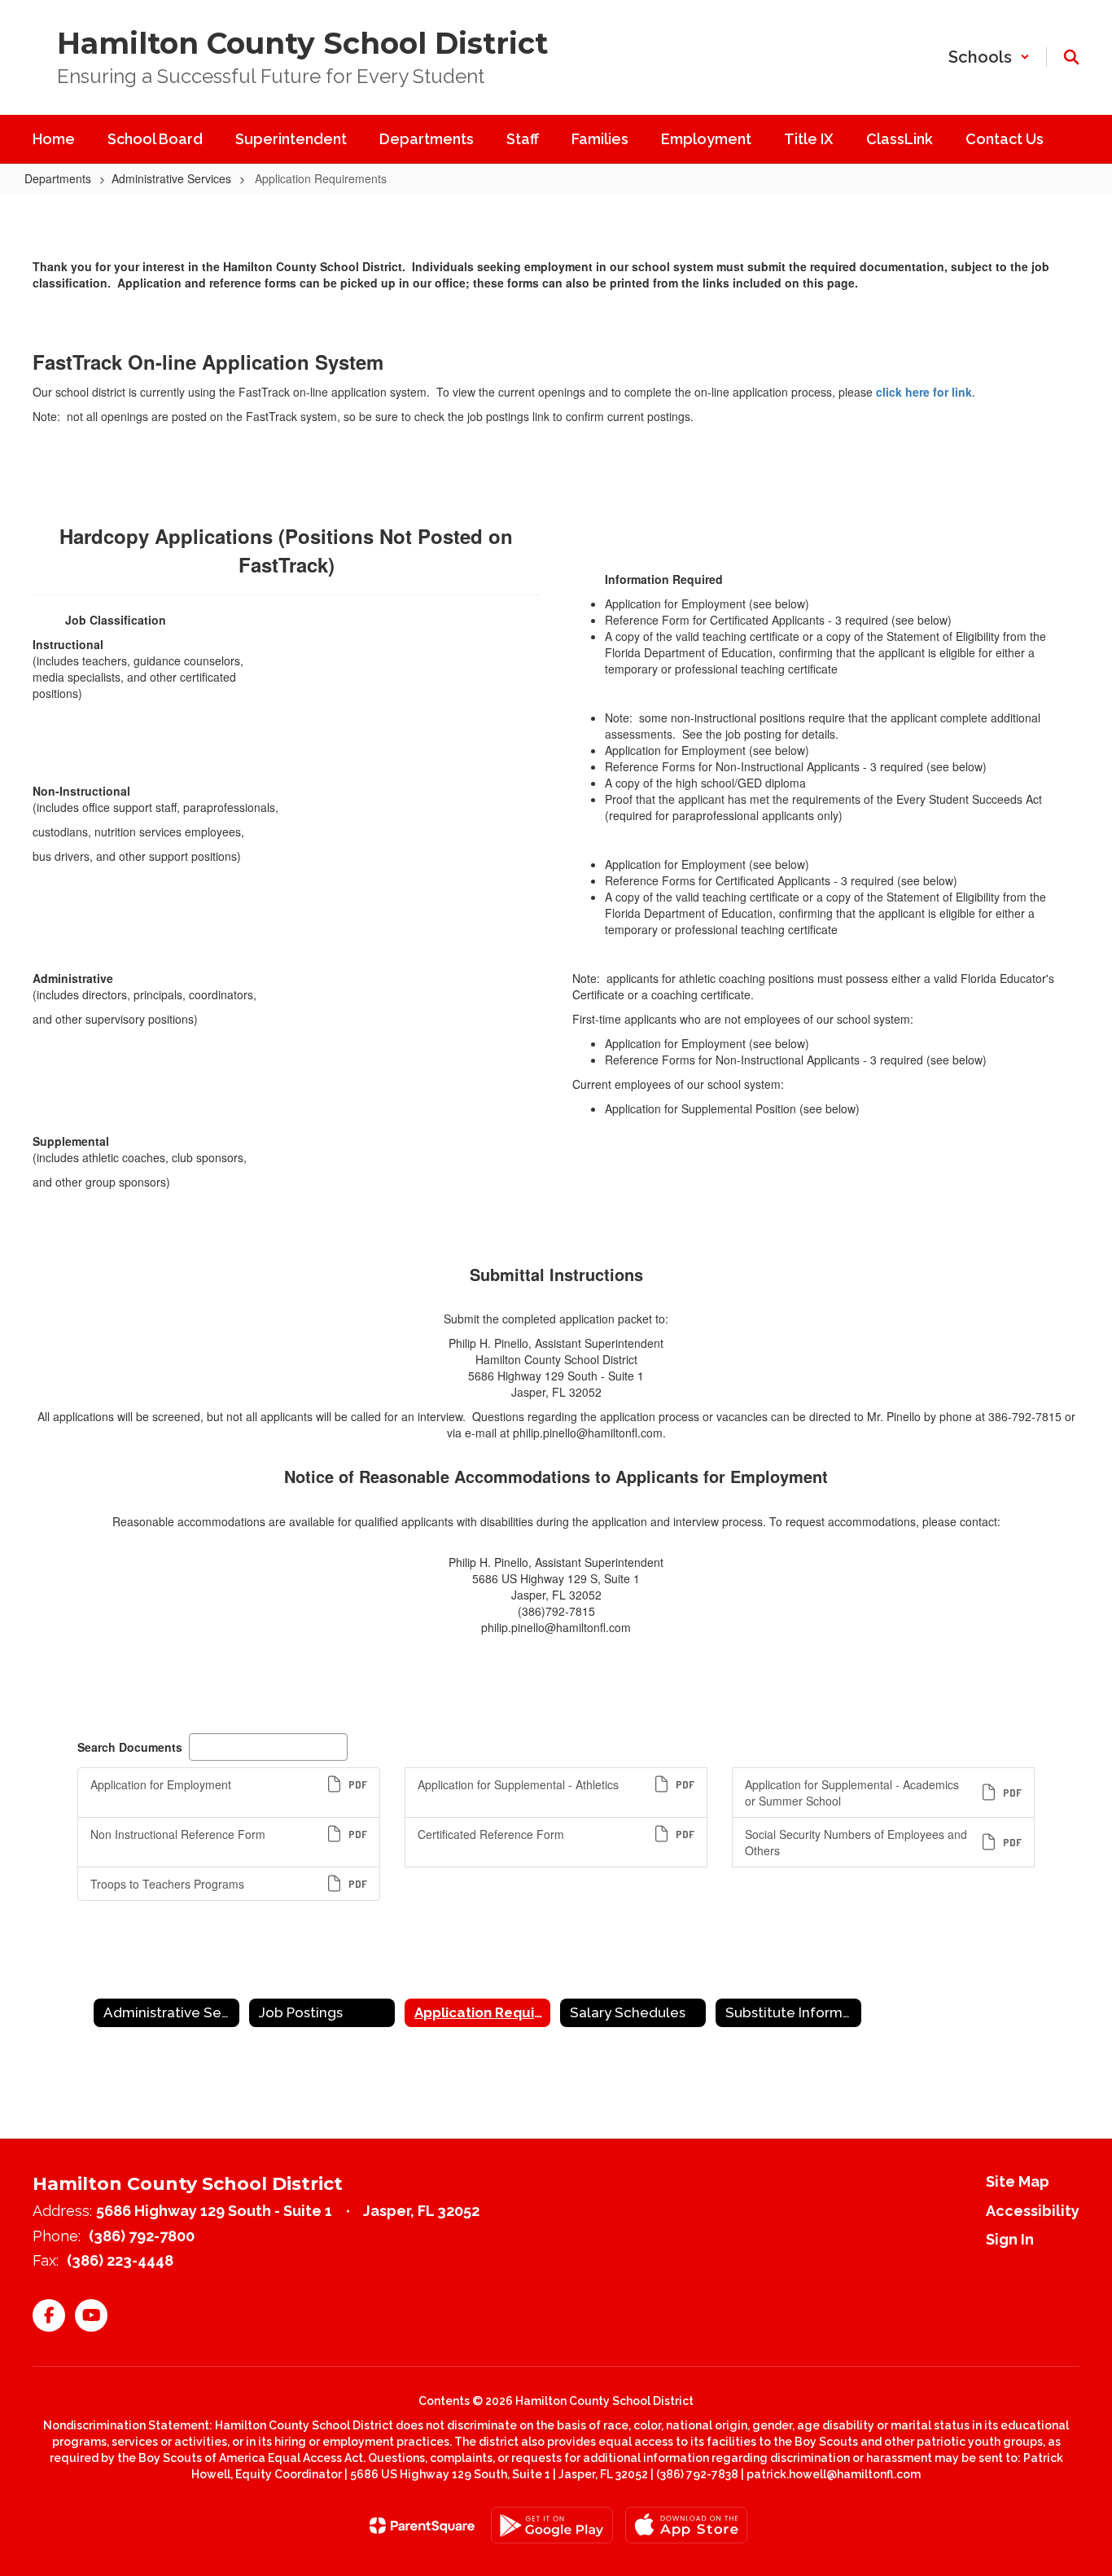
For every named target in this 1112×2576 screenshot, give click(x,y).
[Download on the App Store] (686, 2525)
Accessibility (1033, 2211)
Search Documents (130, 1747)
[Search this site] (1071, 57)
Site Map (1018, 2181)
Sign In (1010, 2239)
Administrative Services (171, 178)
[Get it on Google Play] (552, 2525)
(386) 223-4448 (120, 2260)
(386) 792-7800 (142, 2236)
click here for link (924, 392)
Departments (58, 178)
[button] (989, 57)
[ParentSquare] (422, 2526)
